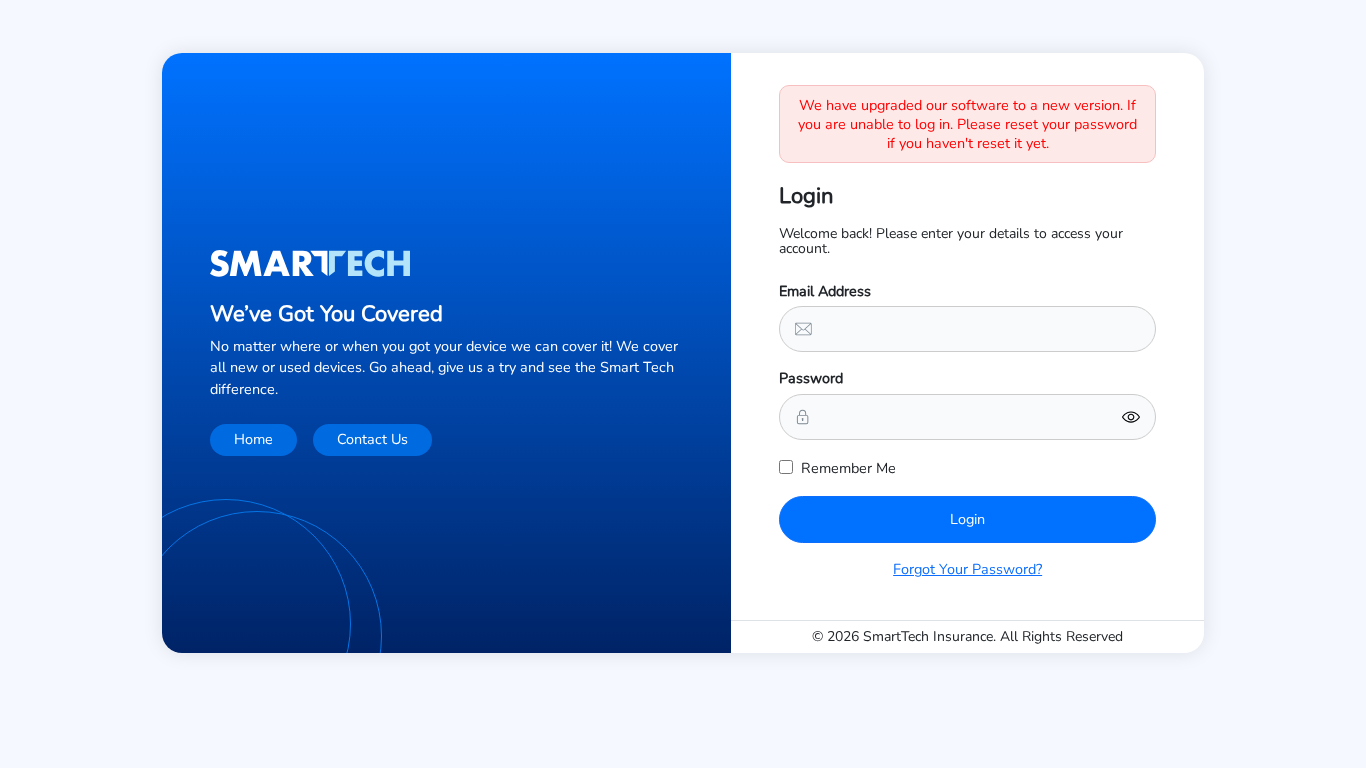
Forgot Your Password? (967, 569)
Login (967, 519)
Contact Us (372, 439)
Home (253, 439)
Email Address (825, 291)
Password (811, 378)
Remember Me (848, 468)
